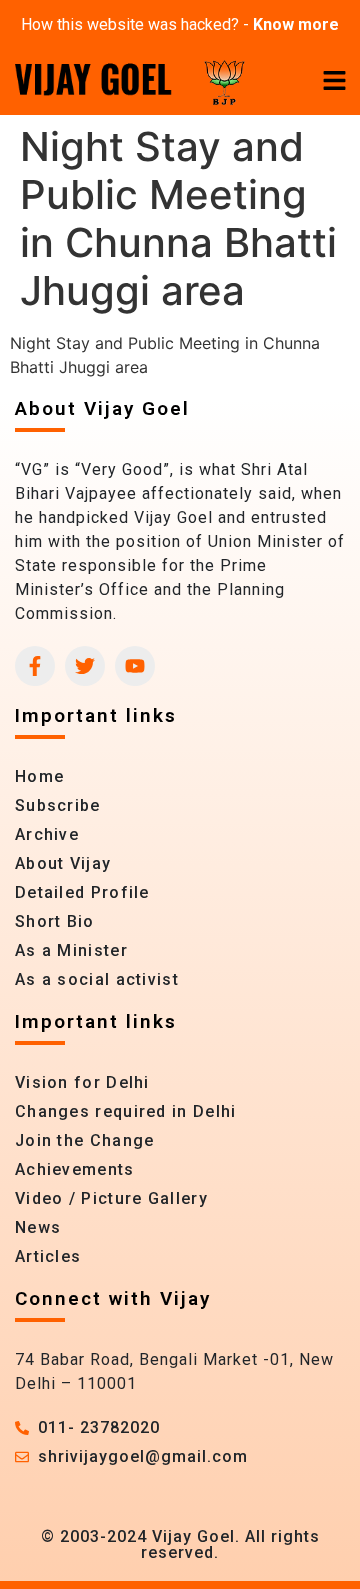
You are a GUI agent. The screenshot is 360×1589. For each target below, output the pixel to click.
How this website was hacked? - (180, 24)
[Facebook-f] (35, 666)
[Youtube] (135, 666)
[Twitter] (85, 666)
